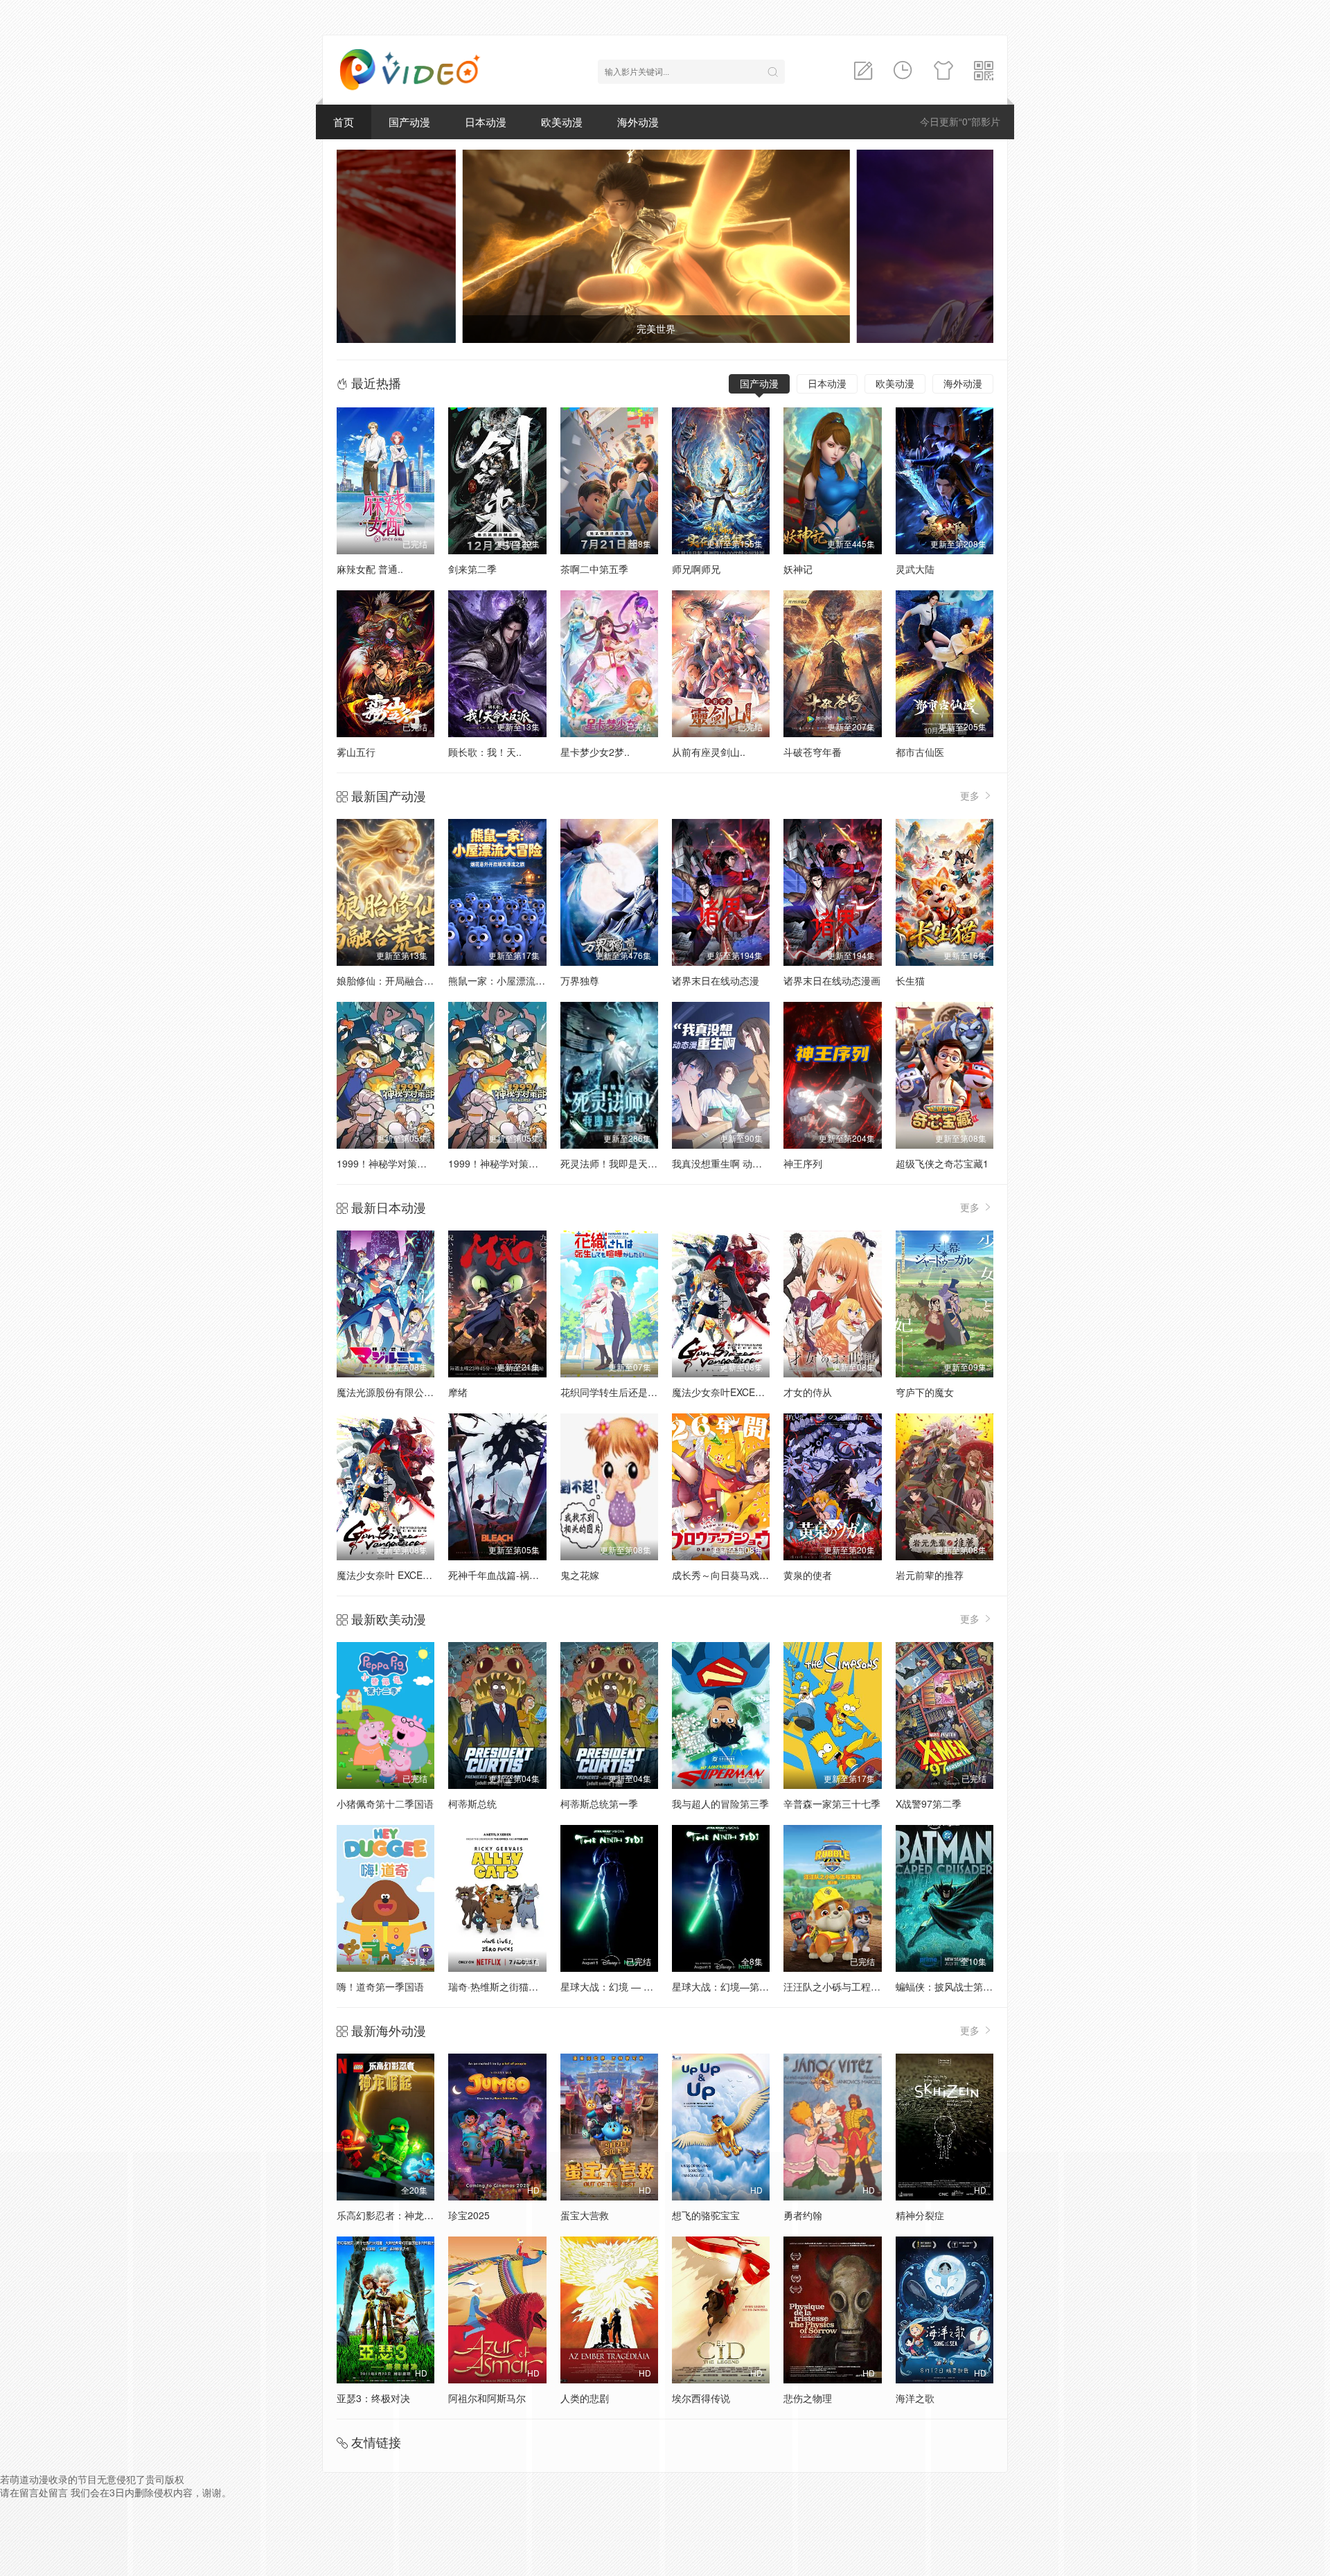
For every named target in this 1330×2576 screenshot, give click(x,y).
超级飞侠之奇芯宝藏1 (942, 1163)
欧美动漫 (562, 122)
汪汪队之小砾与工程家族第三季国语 (861, 1986)
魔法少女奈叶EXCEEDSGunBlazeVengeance (769, 1392)
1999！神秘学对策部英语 (391, 1163)
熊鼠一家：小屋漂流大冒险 (506, 980)
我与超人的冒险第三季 (720, 1803)
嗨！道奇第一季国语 (380, 1986)
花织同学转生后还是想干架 (619, 1392)
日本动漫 (486, 122)
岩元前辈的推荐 (930, 1575)
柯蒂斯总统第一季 (599, 1803)
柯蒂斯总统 (472, 1803)
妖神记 (798, 569)
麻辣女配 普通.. (370, 569)
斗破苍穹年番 (813, 752)
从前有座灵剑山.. (709, 752)
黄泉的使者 (808, 1575)
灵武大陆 (915, 569)
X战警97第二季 (929, 1803)
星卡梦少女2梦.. (595, 752)
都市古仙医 (920, 752)
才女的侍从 (808, 1392)
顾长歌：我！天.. (485, 752)
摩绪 (458, 1392)
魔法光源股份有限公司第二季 (400, 1392)
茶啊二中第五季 (594, 569)
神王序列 (803, 1163)
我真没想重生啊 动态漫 (722, 1163)
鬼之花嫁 (580, 1575)
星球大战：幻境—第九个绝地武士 (745, 1986)
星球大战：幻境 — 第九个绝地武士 (636, 1986)
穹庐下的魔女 (925, 1392)
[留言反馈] (863, 71)
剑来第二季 (472, 569)
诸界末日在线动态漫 (716, 980)
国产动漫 (409, 122)
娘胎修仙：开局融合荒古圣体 (400, 980)
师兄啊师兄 (696, 569)
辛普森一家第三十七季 (832, 1803)
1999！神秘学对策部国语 (503, 1163)
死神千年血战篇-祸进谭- (500, 1575)
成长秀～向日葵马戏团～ (725, 1575)
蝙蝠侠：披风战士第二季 (949, 1986)
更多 (971, 795)
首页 (344, 122)
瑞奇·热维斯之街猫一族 (498, 1986)
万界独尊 (580, 980)
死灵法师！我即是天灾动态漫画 (628, 1163)
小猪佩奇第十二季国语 (385, 1803)
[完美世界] (365, 246)
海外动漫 (638, 122)
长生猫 (910, 980)
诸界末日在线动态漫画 (832, 980)
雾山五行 (356, 752)
